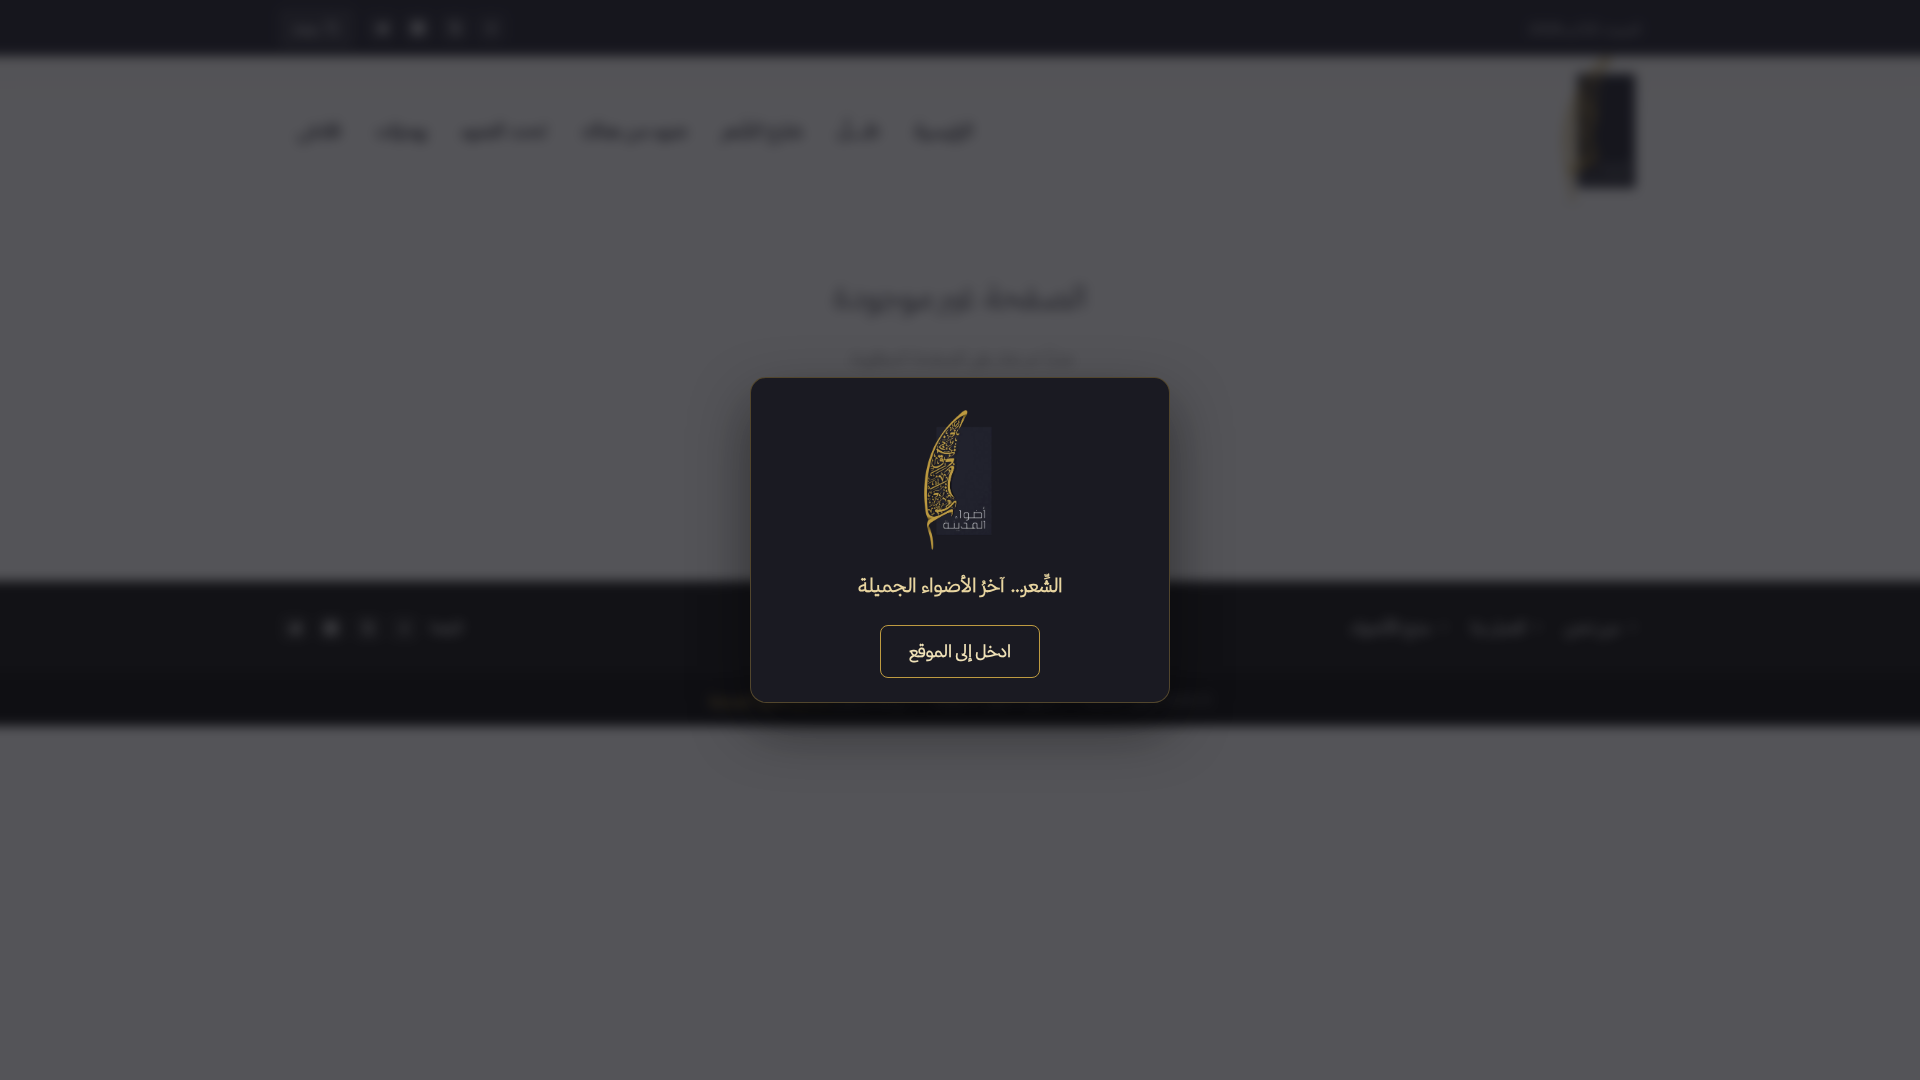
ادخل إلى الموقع (960, 650)
